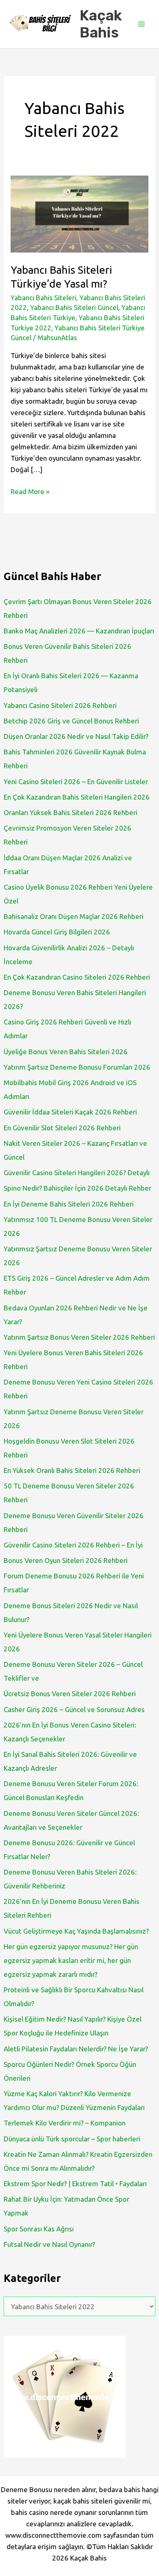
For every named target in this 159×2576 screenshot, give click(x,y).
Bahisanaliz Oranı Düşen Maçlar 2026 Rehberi (74, 916)
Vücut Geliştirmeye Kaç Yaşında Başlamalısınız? (76, 1931)
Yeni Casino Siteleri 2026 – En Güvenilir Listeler (76, 781)
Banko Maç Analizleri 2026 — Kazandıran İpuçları (79, 631)
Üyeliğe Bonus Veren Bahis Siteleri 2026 (66, 1052)
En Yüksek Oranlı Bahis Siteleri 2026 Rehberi (72, 1470)
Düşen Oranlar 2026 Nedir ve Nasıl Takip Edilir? (76, 736)
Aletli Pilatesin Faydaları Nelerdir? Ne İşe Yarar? (76, 2049)
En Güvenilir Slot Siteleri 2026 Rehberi (62, 1128)
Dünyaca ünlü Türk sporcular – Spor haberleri (72, 2139)
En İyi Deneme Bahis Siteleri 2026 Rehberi (69, 1204)
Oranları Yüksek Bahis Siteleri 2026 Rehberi (71, 812)
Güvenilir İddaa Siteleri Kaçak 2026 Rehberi (70, 1112)
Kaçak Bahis (101, 24)
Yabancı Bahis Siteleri (43, 298)
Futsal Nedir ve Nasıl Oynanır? (49, 2244)
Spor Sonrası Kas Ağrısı (39, 2229)
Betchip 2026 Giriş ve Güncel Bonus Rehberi (71, 721)
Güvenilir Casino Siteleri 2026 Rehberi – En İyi (73, 1545)
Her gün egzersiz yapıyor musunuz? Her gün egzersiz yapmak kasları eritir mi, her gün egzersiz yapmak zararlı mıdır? (71, 1960)
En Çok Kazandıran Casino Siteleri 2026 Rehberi (77, 977)
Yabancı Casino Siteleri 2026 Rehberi (60, 705)
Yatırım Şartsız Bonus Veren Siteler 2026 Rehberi (79, 1337)
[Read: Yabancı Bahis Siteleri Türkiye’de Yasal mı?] (79, 213)
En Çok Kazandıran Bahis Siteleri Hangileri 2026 (77, 797)
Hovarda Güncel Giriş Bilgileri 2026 (57, 932)
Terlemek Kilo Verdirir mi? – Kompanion (65, 2123)
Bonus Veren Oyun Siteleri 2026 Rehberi (66, 1560)
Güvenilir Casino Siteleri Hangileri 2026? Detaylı (77, 1173)
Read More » (30, 492)
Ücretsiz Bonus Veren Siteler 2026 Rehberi (70, 1694)
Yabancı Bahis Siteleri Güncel (74, 307)
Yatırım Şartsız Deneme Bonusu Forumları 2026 (77, 1067)
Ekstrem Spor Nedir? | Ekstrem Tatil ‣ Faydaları (75, 2184)
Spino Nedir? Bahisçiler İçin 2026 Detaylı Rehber (77, 1188)
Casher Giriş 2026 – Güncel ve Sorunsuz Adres (74, 1709)
